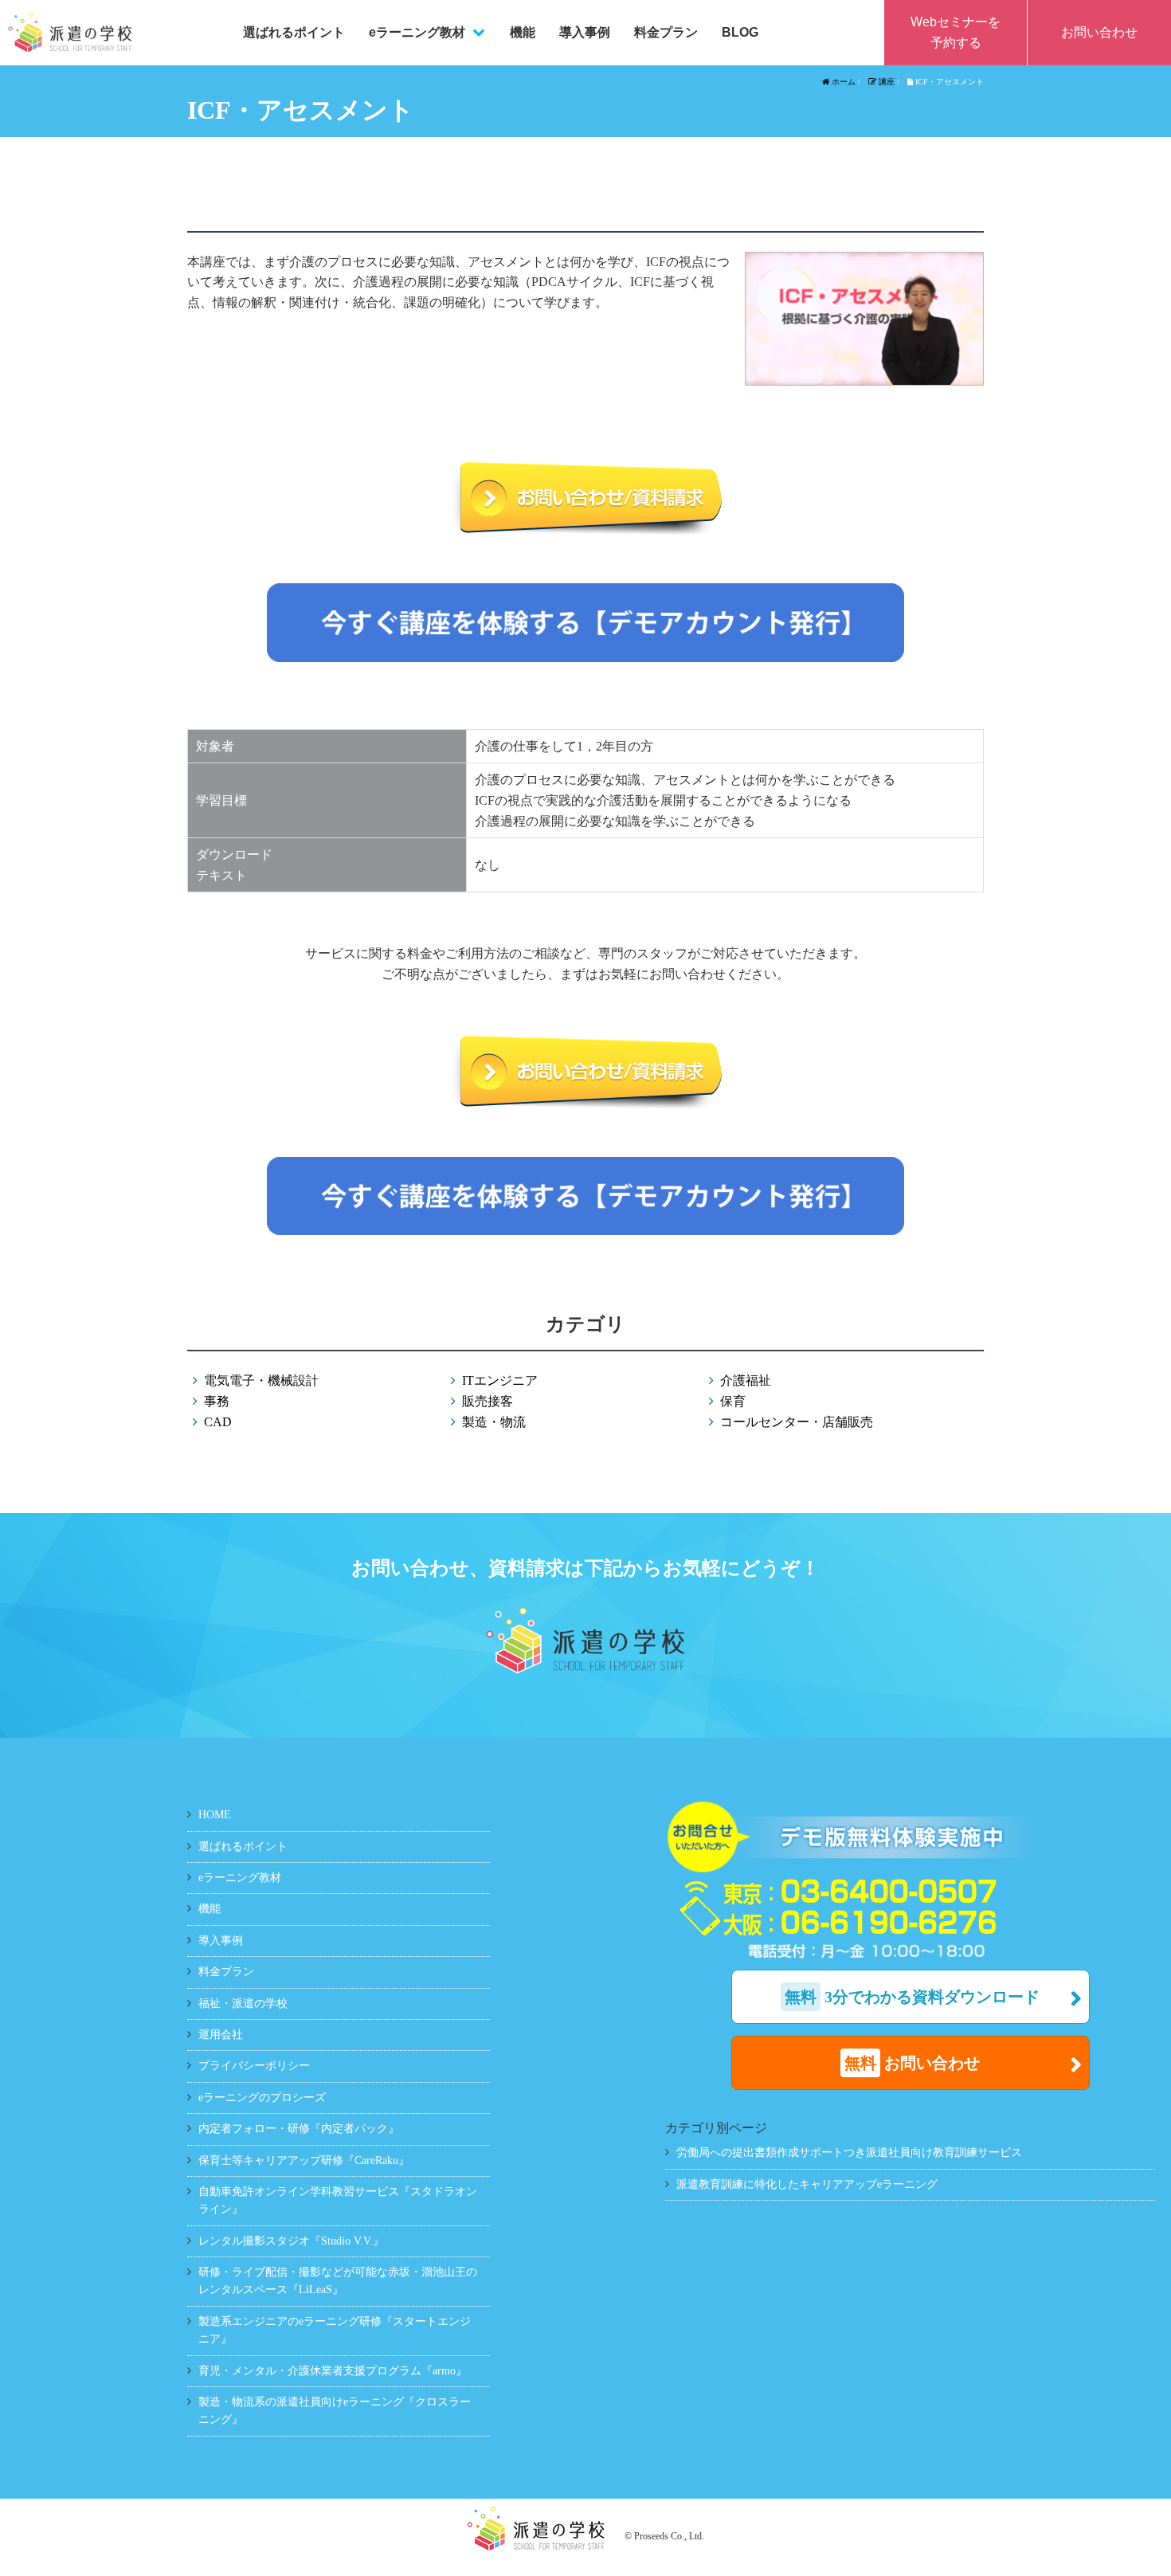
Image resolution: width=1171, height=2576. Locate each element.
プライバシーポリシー (254, 2066)
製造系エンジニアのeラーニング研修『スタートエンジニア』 (335, 2330)
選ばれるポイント (294, 32)
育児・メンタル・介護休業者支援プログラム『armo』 (333, 2371)
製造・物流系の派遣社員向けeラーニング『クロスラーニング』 (335, 2411)
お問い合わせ (1099, 32)
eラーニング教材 (417, 32)
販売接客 (488, 1401)
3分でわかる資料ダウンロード (912, 1997)
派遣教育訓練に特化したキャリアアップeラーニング (807, 2184)
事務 (217, 1401)
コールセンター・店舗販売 (797, 1422)
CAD (218, 1422)
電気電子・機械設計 (261, 1380)
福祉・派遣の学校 (243, 2004)
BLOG (740, 32)
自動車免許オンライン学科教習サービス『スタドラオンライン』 (338, 2200)
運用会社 (221, 2035)
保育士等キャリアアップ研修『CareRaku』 (304, 2160)
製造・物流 (494, 1422)
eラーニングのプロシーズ (262, 2098)
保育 (733, 1401)
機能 (523, 32)
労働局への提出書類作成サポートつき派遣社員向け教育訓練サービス (849, 2153)
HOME (215, 1815)
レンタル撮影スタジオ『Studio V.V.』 (291, 2241)
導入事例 (585, 32)
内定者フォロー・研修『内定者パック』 (299, 2129)
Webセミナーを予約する (956, 32)
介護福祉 (746, 1380)
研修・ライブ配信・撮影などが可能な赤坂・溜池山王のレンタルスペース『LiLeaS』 (338, 2281)
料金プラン (666, 32)
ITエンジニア (500, 1380)
